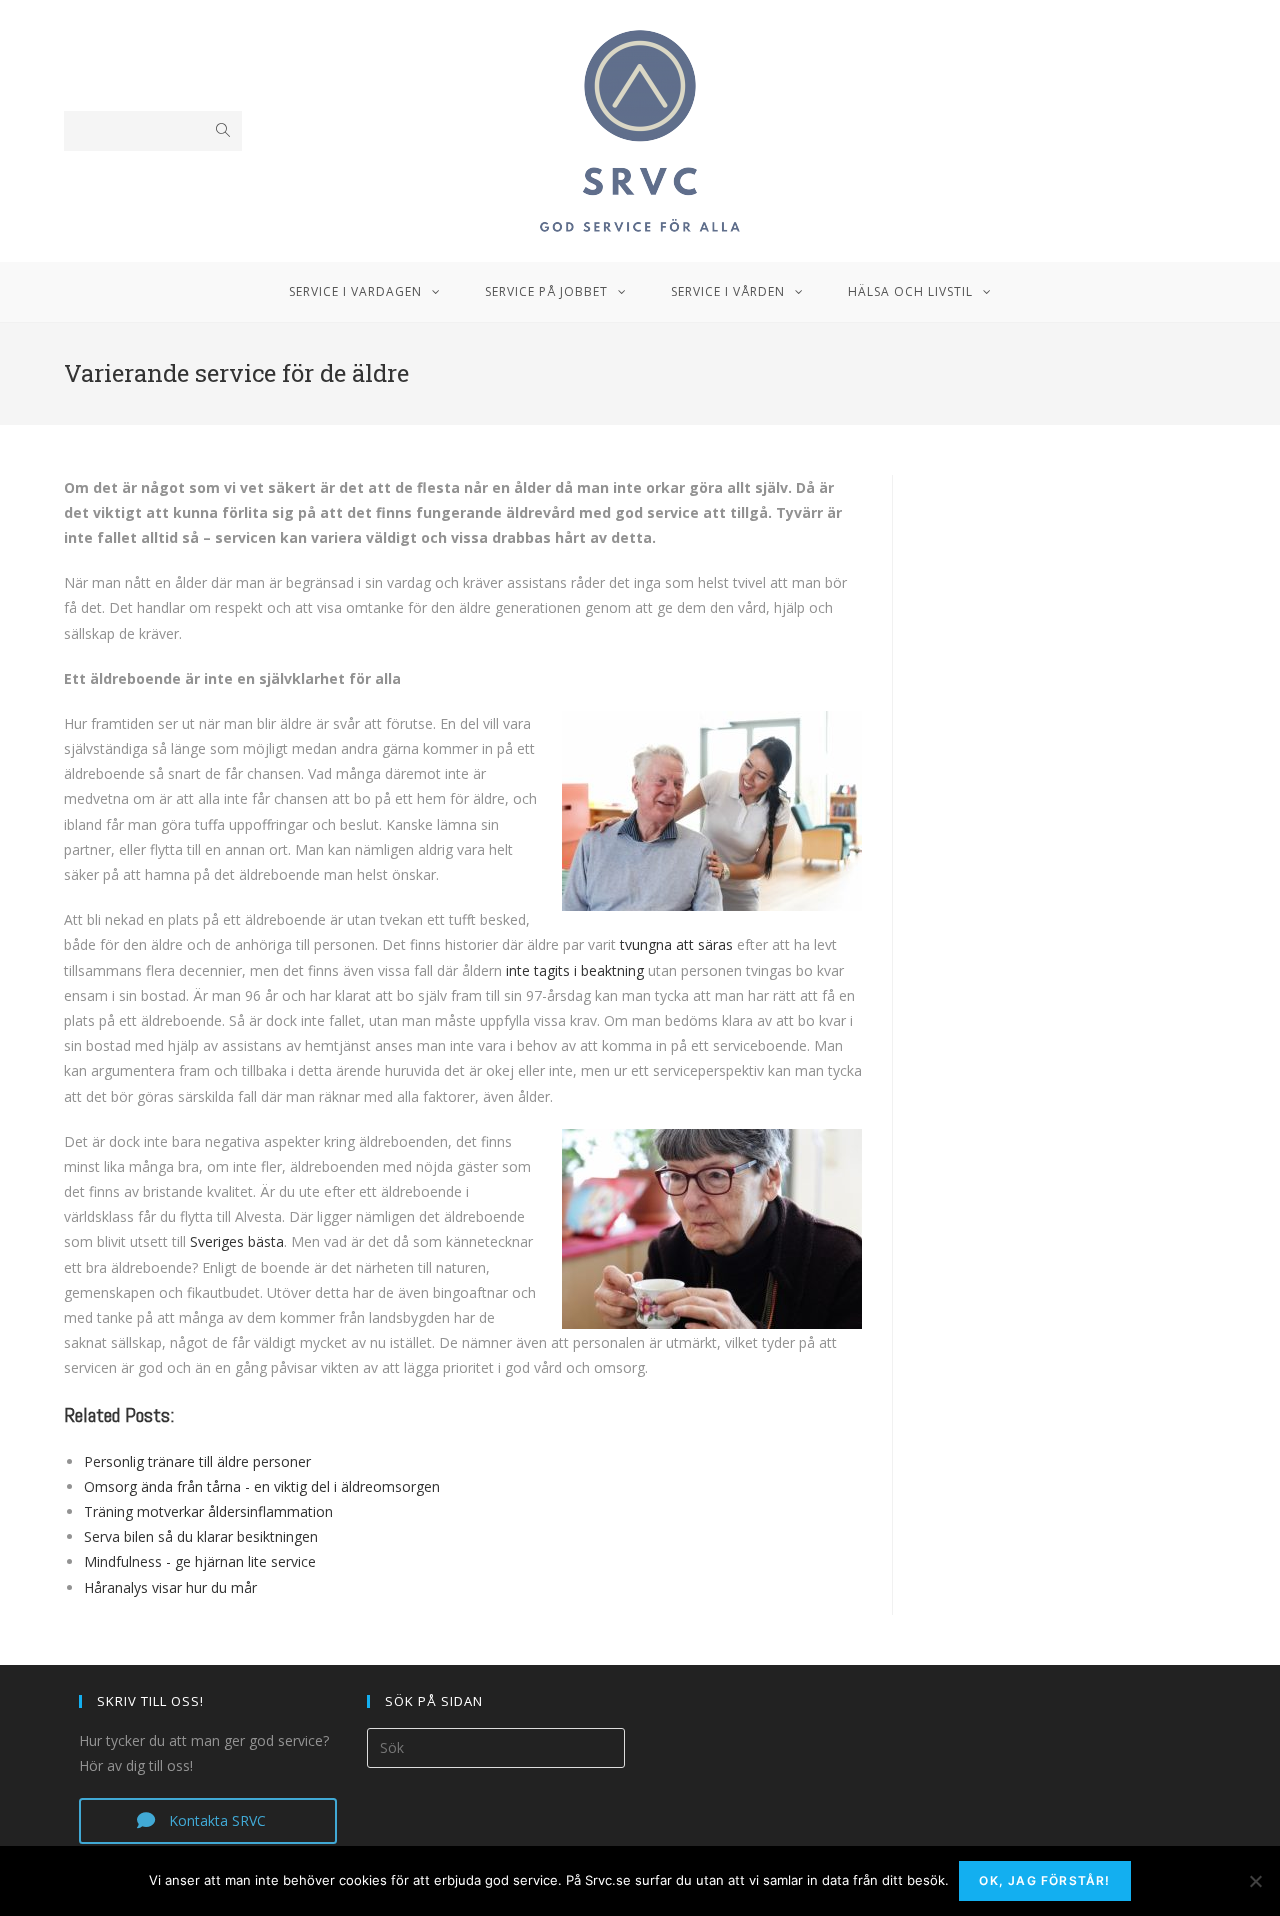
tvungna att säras (676, 944)
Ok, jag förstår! (1044, 1880)
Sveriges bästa (237, 1241)
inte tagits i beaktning (575, 970)
